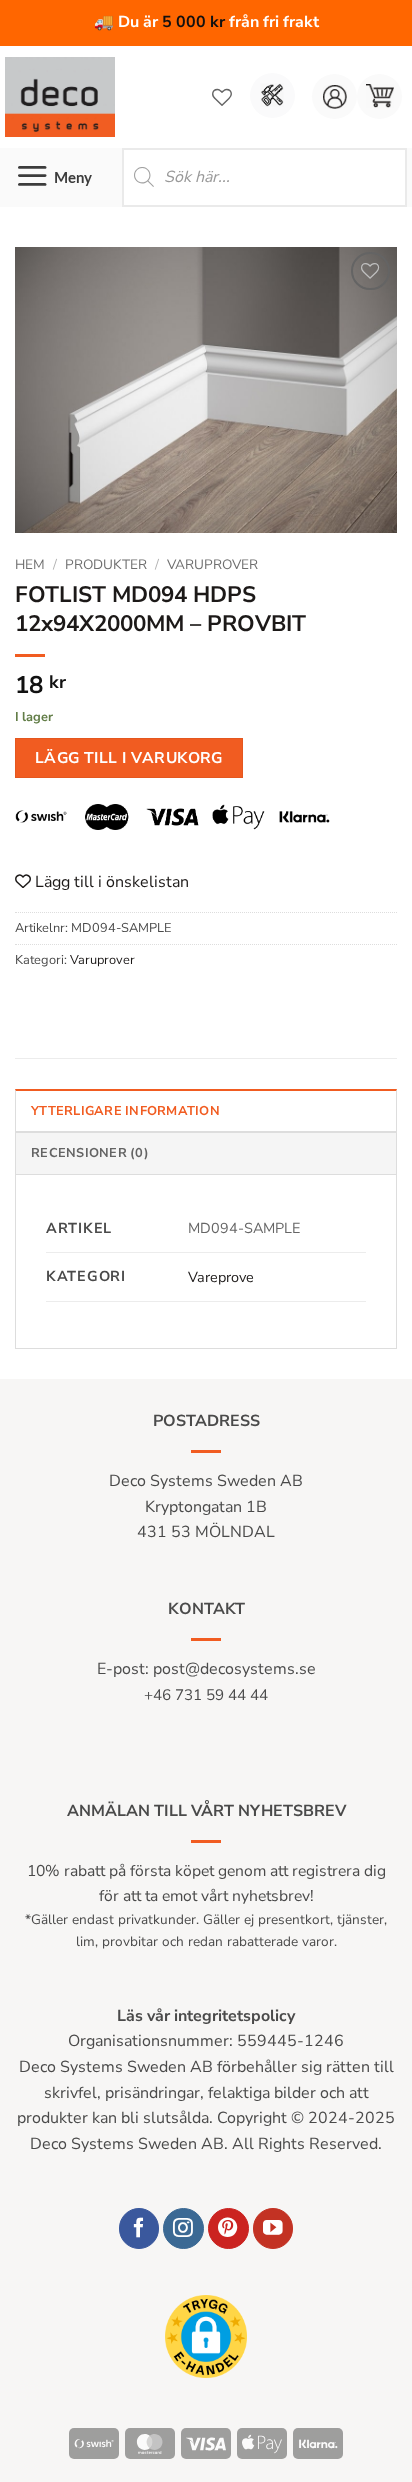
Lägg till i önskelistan (110, 882)
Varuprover (212, 564)
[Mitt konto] (334, 96)
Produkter (106, 564)
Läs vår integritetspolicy (206, 2016)
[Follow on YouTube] (273, 2228)
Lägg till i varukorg (129, 757)
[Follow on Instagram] (183, 2228)
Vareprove (221, 1277)
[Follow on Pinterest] (228, 2228)
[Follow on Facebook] (139, 2228)
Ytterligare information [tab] (125, 1111)
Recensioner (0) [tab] (90, 1153)
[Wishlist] (222, 97)
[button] (379, 96)
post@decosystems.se (234, 1669)
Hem (30, 564)
